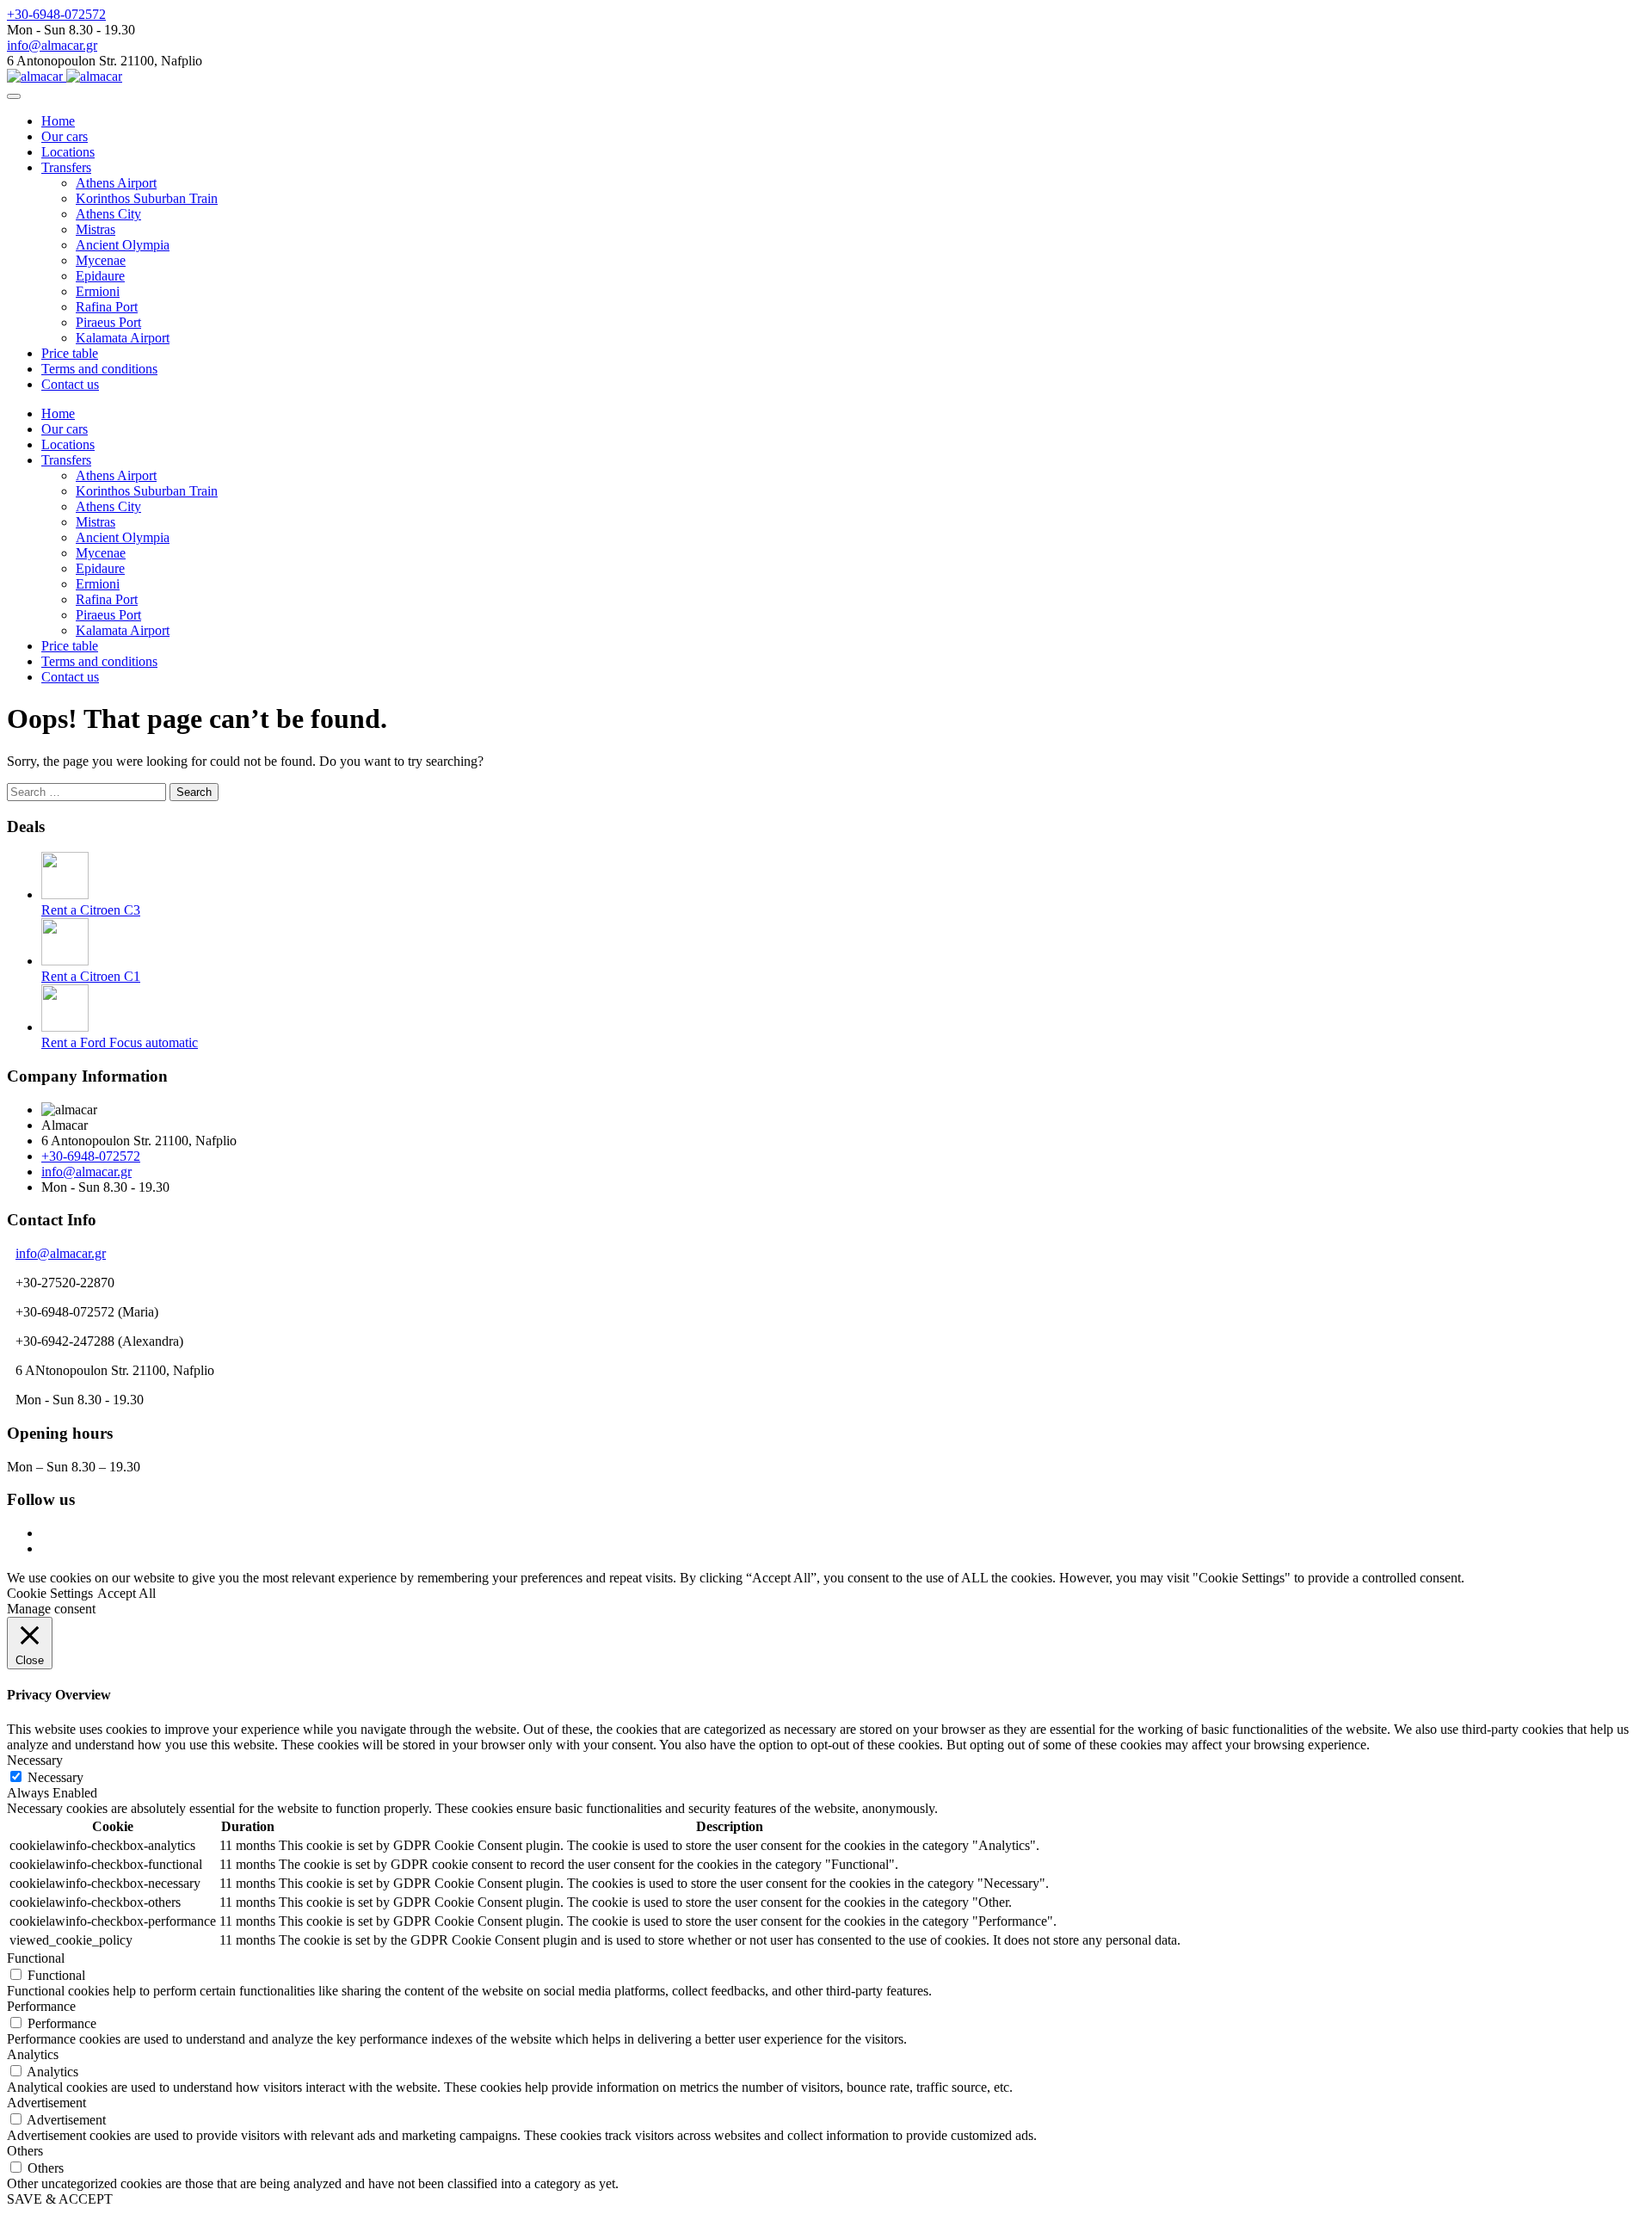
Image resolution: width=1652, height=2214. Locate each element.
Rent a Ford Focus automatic (120, 1042)
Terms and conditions (99, 369)
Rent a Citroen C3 (91, 910)
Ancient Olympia (123, 245)
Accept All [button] (126, 1593)
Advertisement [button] (46, 2103)
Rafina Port (107, 307)
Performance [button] (41, 2006)
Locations (68, 152)
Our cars (65, 136)
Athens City (108, 214)
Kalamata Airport (123, 338)
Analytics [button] (33, 2054)
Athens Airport (116, 183)
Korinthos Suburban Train (147, 198)
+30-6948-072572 (56, 14)
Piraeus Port (108, 322)
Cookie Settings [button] (50, 1593)
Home (58, 121)
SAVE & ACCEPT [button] (60, 2199)
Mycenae (101, 260)
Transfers (66, 167)
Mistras (96, 229)
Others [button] (25, 2151)
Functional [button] (36, 1958)
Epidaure (100, 276)
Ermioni (98, 291)
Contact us (70, 384)
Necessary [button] (35, 1760)
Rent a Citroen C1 (91, 976)
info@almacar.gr (52, 45)
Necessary (55, 1777)
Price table (70, 353)
